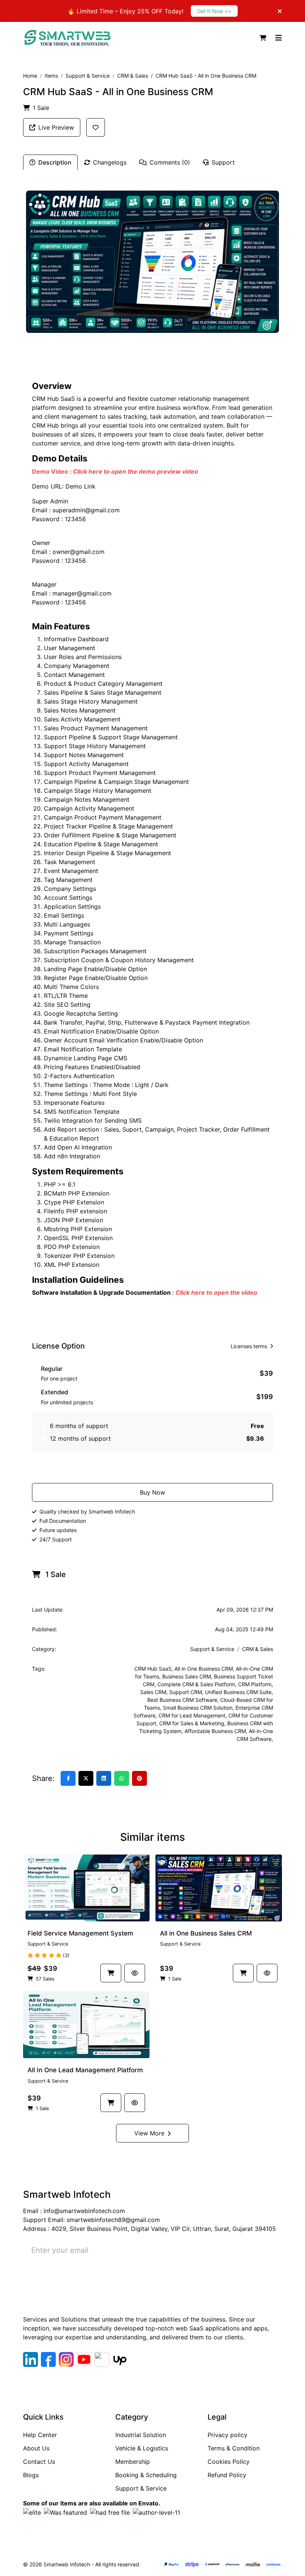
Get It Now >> (214, 11)
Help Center (40, 2435)
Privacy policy (227, 2435)
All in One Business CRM (204, 1669)
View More (149, 2133)
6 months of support (79, 1426)
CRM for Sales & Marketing (192, 1723)
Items (51, 76)
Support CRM (186, 1692)
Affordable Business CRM (215, 1731)
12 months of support (80, 1438)
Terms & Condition (234, 2448)
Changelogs (110, 162)
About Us (36, 2448)
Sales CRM (153, 1692)
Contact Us (39, 2462)
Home (30, 76)
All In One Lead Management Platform (85, 2070)
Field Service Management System (80, 1933)
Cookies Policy (229, 2462)
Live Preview (56, 127)
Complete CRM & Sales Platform (196, 1684)
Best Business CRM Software (182, 1700)
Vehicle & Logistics (142, 2448)
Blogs (31, 2475)
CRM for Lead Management (192, 1715)
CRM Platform (255, 1684)
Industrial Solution (141, 2435)
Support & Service (88, 76)
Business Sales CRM (187, 1676)
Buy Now (152, 1492)
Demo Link (81, 486)
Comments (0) (170, 162)
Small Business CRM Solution (198, 1708)
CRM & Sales (133, 76)
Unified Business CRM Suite (238, 1692)
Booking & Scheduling (146, 2475)
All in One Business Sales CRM (206, 1933)
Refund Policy (227, 2475)
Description (55, 162)
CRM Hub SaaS (153, 1669)
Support (223, 162)
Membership (133, 2462)
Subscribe (255, 2250)
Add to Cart (157, 1468)
